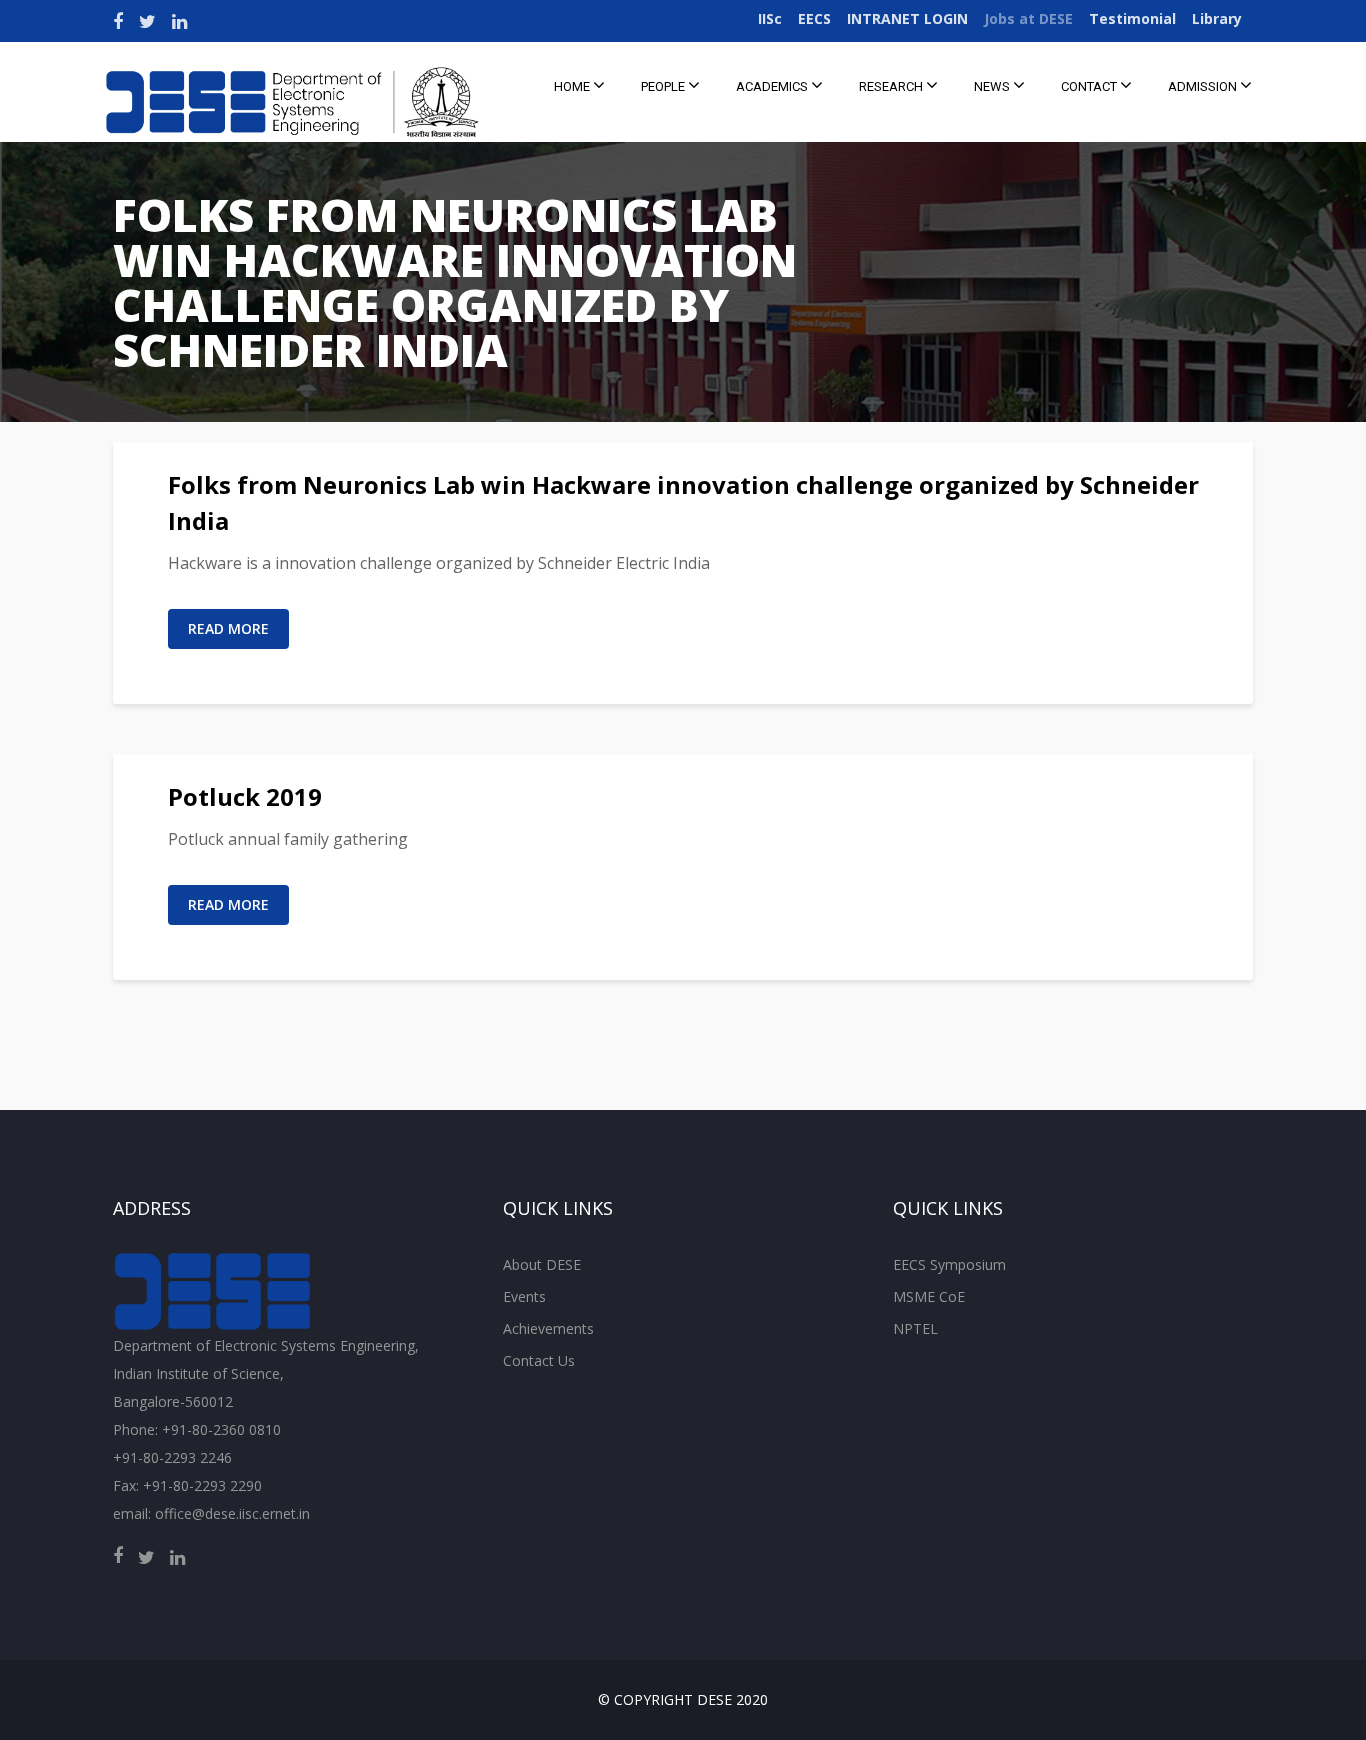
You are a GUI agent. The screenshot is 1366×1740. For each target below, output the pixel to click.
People (664, 86)
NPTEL (915, 1328)
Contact (1090, 86)
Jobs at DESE (1028, 18)
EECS (814, 18)
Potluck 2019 (245, 796)
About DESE (542, 1264)
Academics (773, 86)
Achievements (548, 1328)
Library (1217, 18)
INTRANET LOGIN (907, 18)
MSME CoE (929, 1296)
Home (573, 86)
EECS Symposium (949, 1264)
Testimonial (1132, 18)
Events (524, 1296)
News (993, 86)
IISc (770, 18)
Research (892, 86)
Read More (228, 628)
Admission (1204, 86)
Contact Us (539, 1360)
